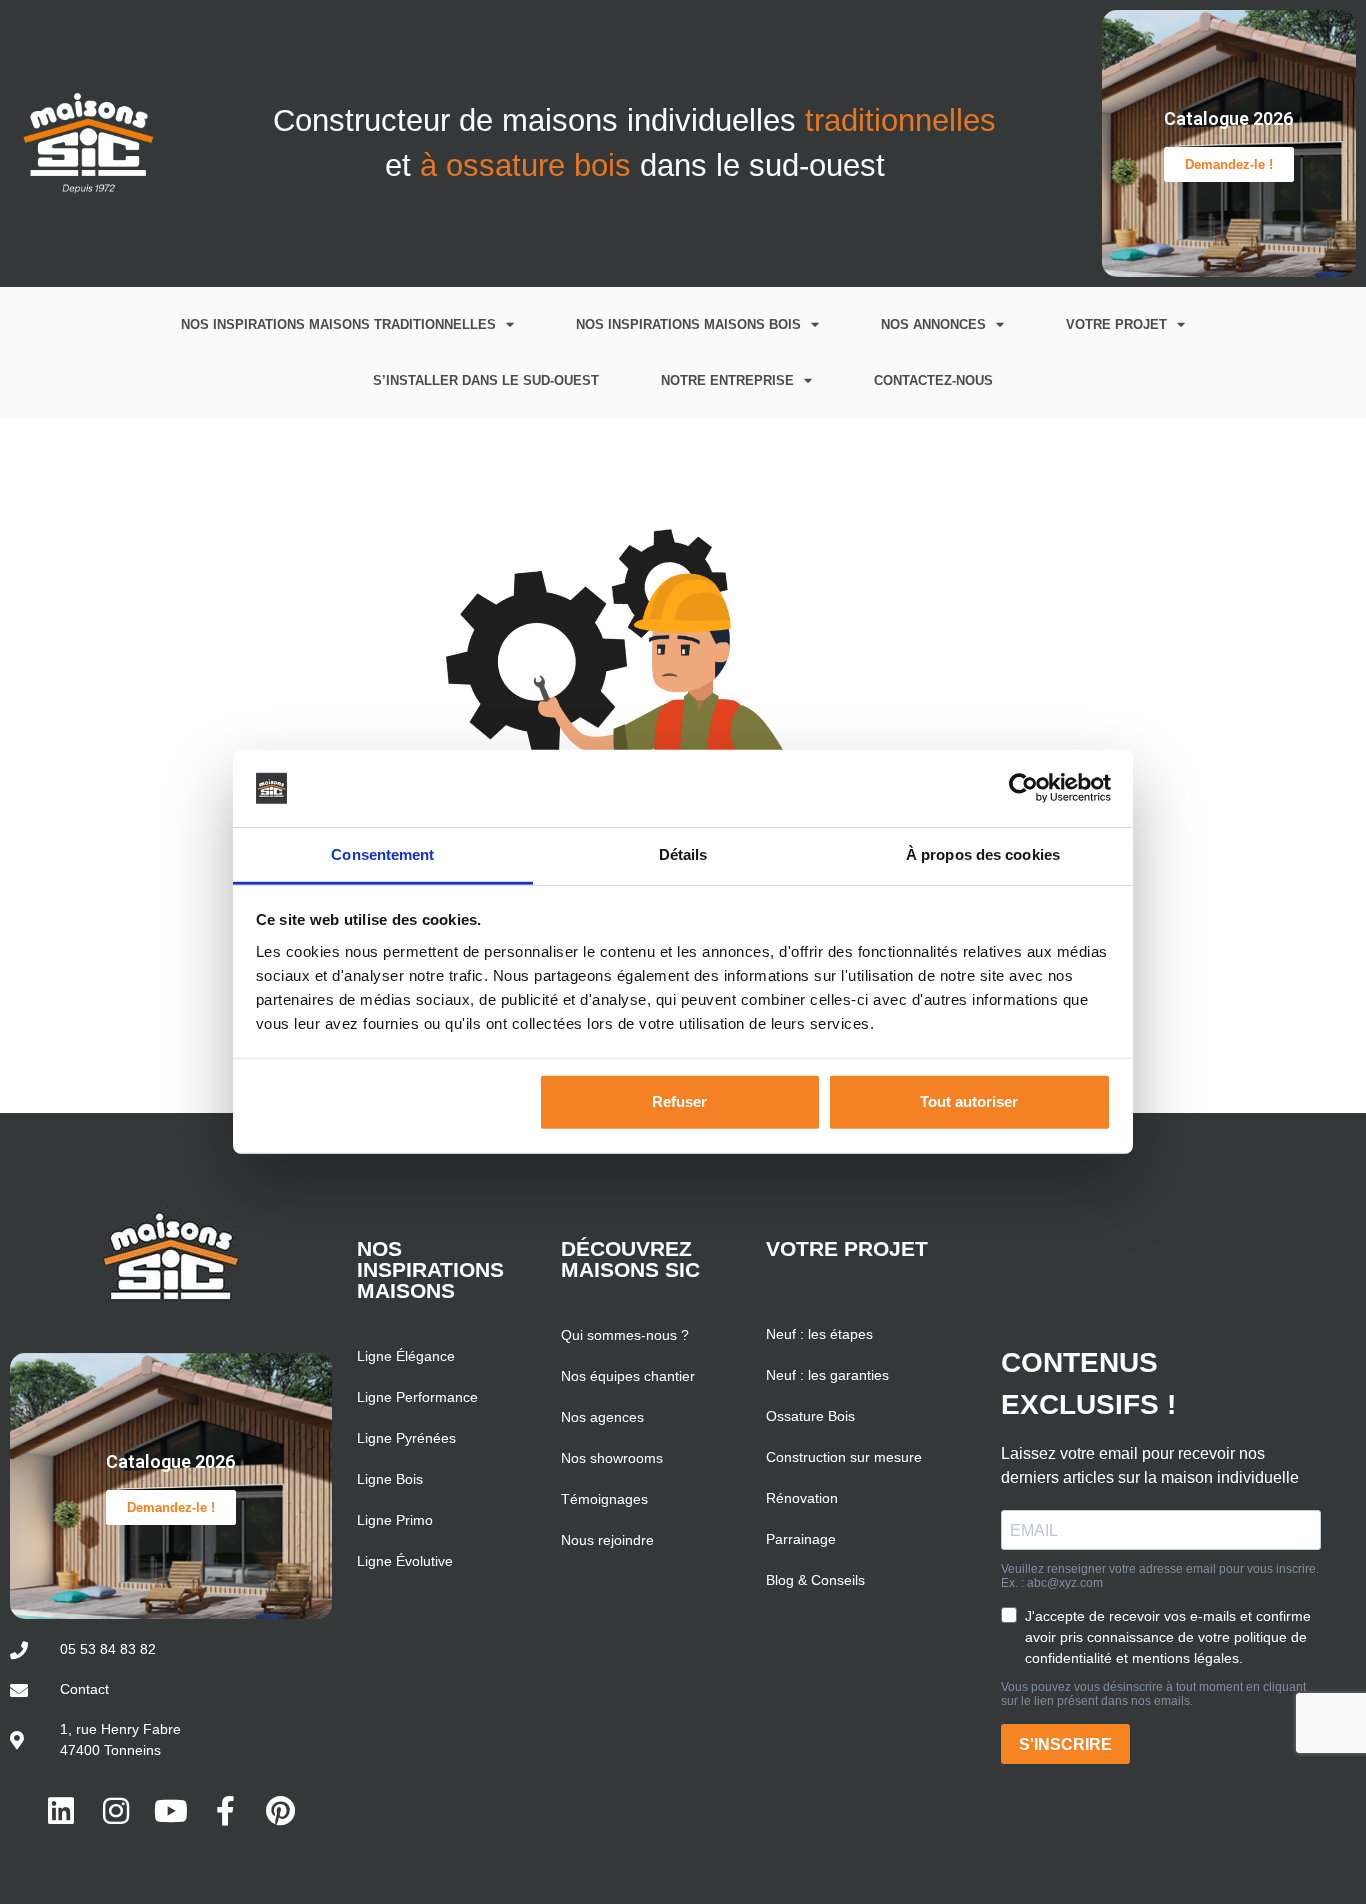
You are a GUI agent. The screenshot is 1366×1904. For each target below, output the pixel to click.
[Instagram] (116, 1811)
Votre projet (1116, 324)
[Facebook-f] (226, 1811)
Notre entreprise (727, 380)
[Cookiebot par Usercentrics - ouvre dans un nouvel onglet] (1023, 788)
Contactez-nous (933, 380)
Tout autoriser (969, 1101)
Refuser (679, 1101)
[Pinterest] (281, 1811)
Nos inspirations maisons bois (688, 324)
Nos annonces (933, 324)
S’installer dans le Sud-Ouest (486, 380)
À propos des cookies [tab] (983, 854)
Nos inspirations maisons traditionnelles (338, 324)
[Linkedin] (61, 1811)
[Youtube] (171, 1811)
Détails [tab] (683, 854)
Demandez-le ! (1229, 164)
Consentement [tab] (382, 854)
